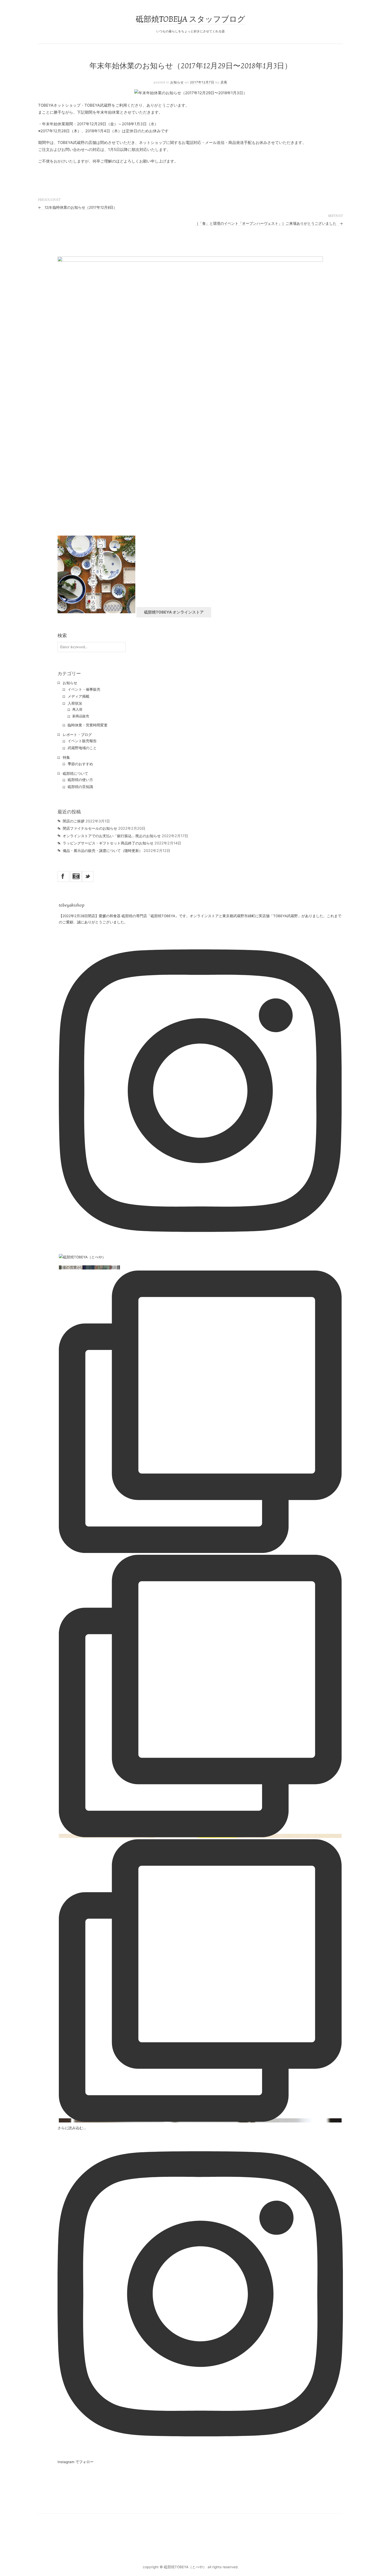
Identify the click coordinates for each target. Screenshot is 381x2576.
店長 (224, 82)
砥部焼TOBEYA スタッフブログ (190, 19)
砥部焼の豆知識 (80, 787)
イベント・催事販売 (84, 689)
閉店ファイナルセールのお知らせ (90, 828)
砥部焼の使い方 (80, 780)
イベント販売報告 (82, 741)
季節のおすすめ (80, 764)
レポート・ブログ (77, 735)
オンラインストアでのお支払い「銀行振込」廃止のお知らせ (112, 836)
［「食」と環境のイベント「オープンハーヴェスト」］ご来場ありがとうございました (269, 223)
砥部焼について (75, 773)
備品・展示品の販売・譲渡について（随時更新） (103, 851)
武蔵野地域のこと (82, 748)
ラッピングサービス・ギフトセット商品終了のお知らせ (108, 843)
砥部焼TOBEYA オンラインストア (174, 612)
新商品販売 (81, 716)
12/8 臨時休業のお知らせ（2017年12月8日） (77, 207)
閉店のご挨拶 (74, 821)
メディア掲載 (79, 696)
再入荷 (77, 709)
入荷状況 (75, 703)
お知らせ (177, 82)
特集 (66, 757)
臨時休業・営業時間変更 (88, 725)
